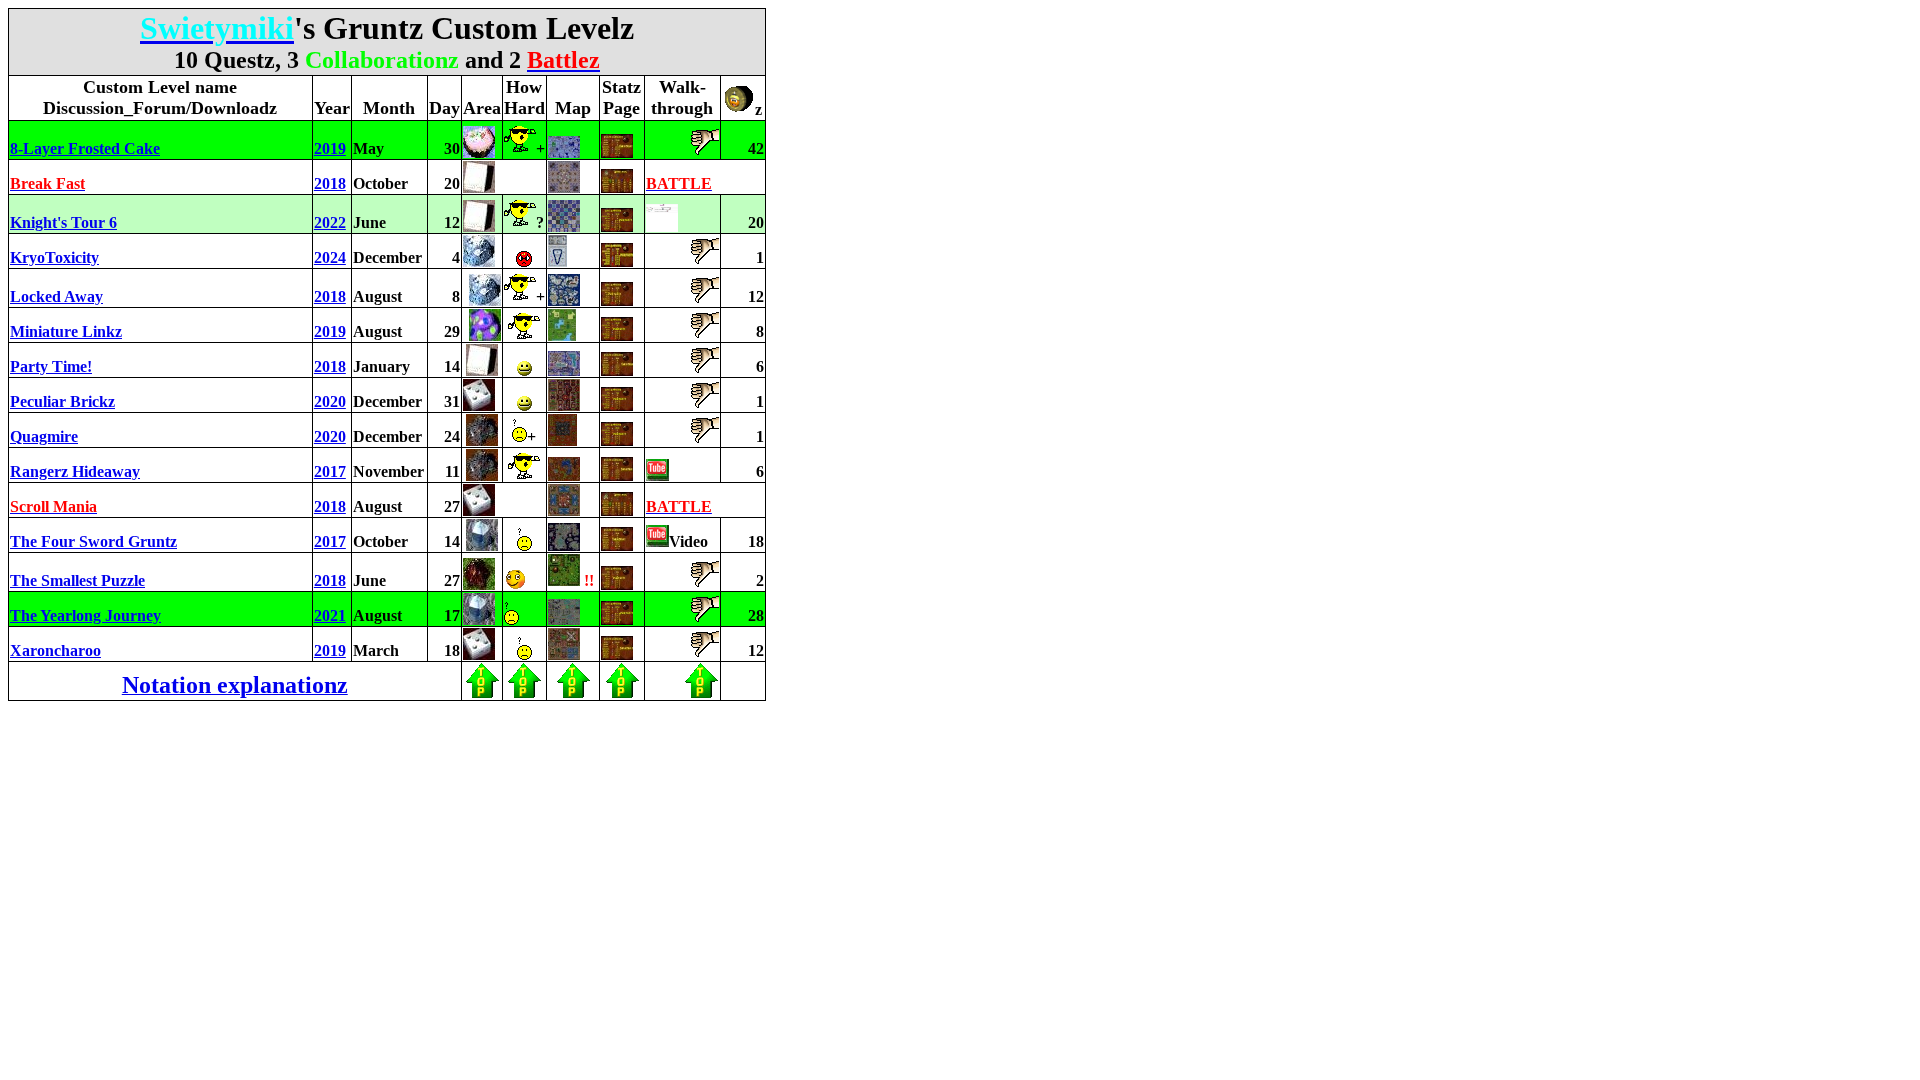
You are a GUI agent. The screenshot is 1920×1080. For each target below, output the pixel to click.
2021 (330, 615)
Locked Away (56, 296)
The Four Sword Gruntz (93, 541)
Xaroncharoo (55, 650)
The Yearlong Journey (85, 615)
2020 (330, 401)
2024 (330, 257)
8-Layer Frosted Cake (85, 148)
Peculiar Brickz (62, 401)
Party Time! (51, 366)
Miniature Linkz (66, 331)
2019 (330, 148)
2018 (330, 183)
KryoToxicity (54, 257)
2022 (330, 222)
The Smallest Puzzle (77, 580)
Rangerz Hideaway (75, 471)
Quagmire (44, 436)
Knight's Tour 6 (63, 222)
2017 (330, 471)
